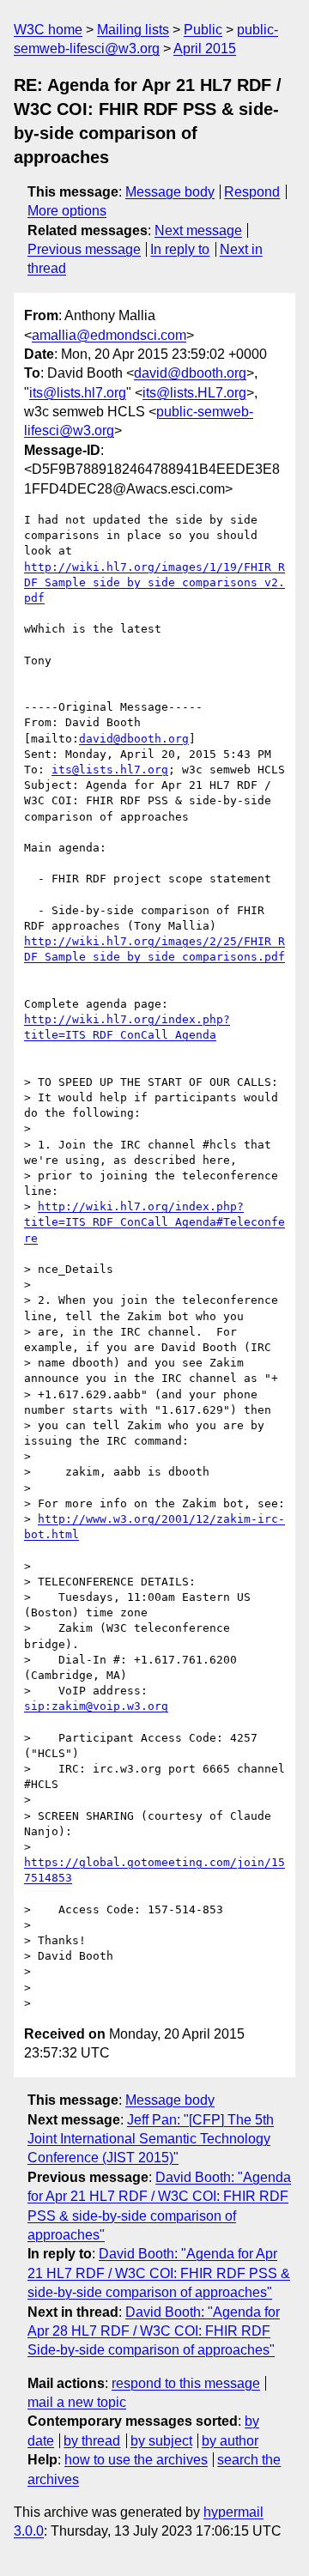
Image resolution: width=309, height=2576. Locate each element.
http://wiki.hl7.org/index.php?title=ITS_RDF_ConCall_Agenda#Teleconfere (154, 1222)
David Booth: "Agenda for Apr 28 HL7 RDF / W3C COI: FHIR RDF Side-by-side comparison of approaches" (154, 2331)
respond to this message (186, 2383)
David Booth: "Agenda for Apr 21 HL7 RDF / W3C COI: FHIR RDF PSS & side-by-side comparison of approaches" (159, 2273)
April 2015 (205, 48)
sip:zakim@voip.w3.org (96, 1706)
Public (203, 30)
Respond (252, 192)
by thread (92, 2441)
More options (67, 211)
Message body (170, 192)
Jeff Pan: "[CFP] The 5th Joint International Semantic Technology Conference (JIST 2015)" (151, 2139)
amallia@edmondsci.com (109, 335)
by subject (161, 2441)
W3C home (48, 30)
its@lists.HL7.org (194, 393)
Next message (198, 230)
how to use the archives (136, 2460)
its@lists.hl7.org (78, 393)
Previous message (84, 249)
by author (230, 2441)
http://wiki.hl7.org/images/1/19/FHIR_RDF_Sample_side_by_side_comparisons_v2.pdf (154, 582)
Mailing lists (133, 30)
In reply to (180, 249)
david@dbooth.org (190, 373)
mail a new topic (77, 2402)
